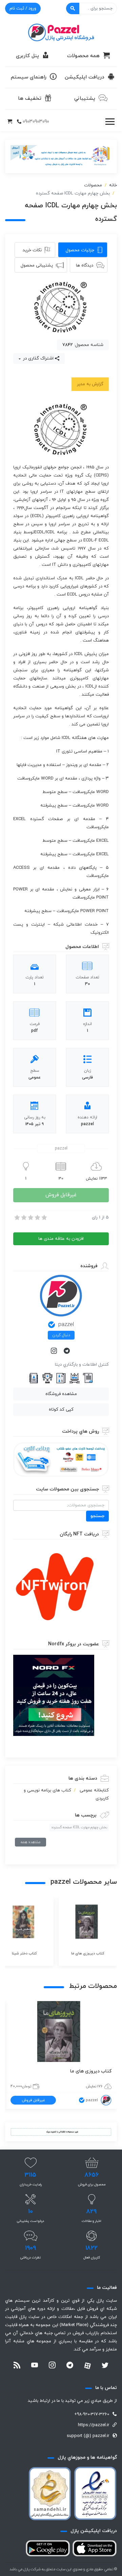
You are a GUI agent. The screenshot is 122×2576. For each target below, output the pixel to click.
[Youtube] (35, 2366)
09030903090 (36, 122)
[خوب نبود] (23, 1217)
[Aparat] (87, 2366)
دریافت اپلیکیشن (85, 77)
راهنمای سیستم (29, 77)
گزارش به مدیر (90, 384)
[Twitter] (105, 2366)
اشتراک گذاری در (38, 358)
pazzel (66, 1325)
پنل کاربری (27, 56)
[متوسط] (30, 1217)
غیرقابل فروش (61, 1195)
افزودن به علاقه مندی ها (61, 1239)
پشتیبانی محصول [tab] (37, 265)
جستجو (97, 1516)
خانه (113, 185)
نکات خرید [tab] (32, 250)
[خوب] (37, 1217)
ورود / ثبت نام (23, 8)
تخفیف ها (30, 99)
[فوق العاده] (44, 1217)
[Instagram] (55, 1351)
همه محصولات (83, 56)
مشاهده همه (30, 1842)
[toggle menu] (110, 122)
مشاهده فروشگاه (61, 1394)
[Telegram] (67, 1351)
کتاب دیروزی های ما (91, 2071)
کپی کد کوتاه (61, 1410)
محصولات (93, 185)
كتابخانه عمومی (94, 1790)
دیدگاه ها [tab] (85, 265)
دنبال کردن (61, 1335)
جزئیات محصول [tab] (80, 250)
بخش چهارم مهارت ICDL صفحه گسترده (79, 1827)
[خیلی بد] (17, 1217)
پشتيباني (85, 99)
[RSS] (17, 2366)
